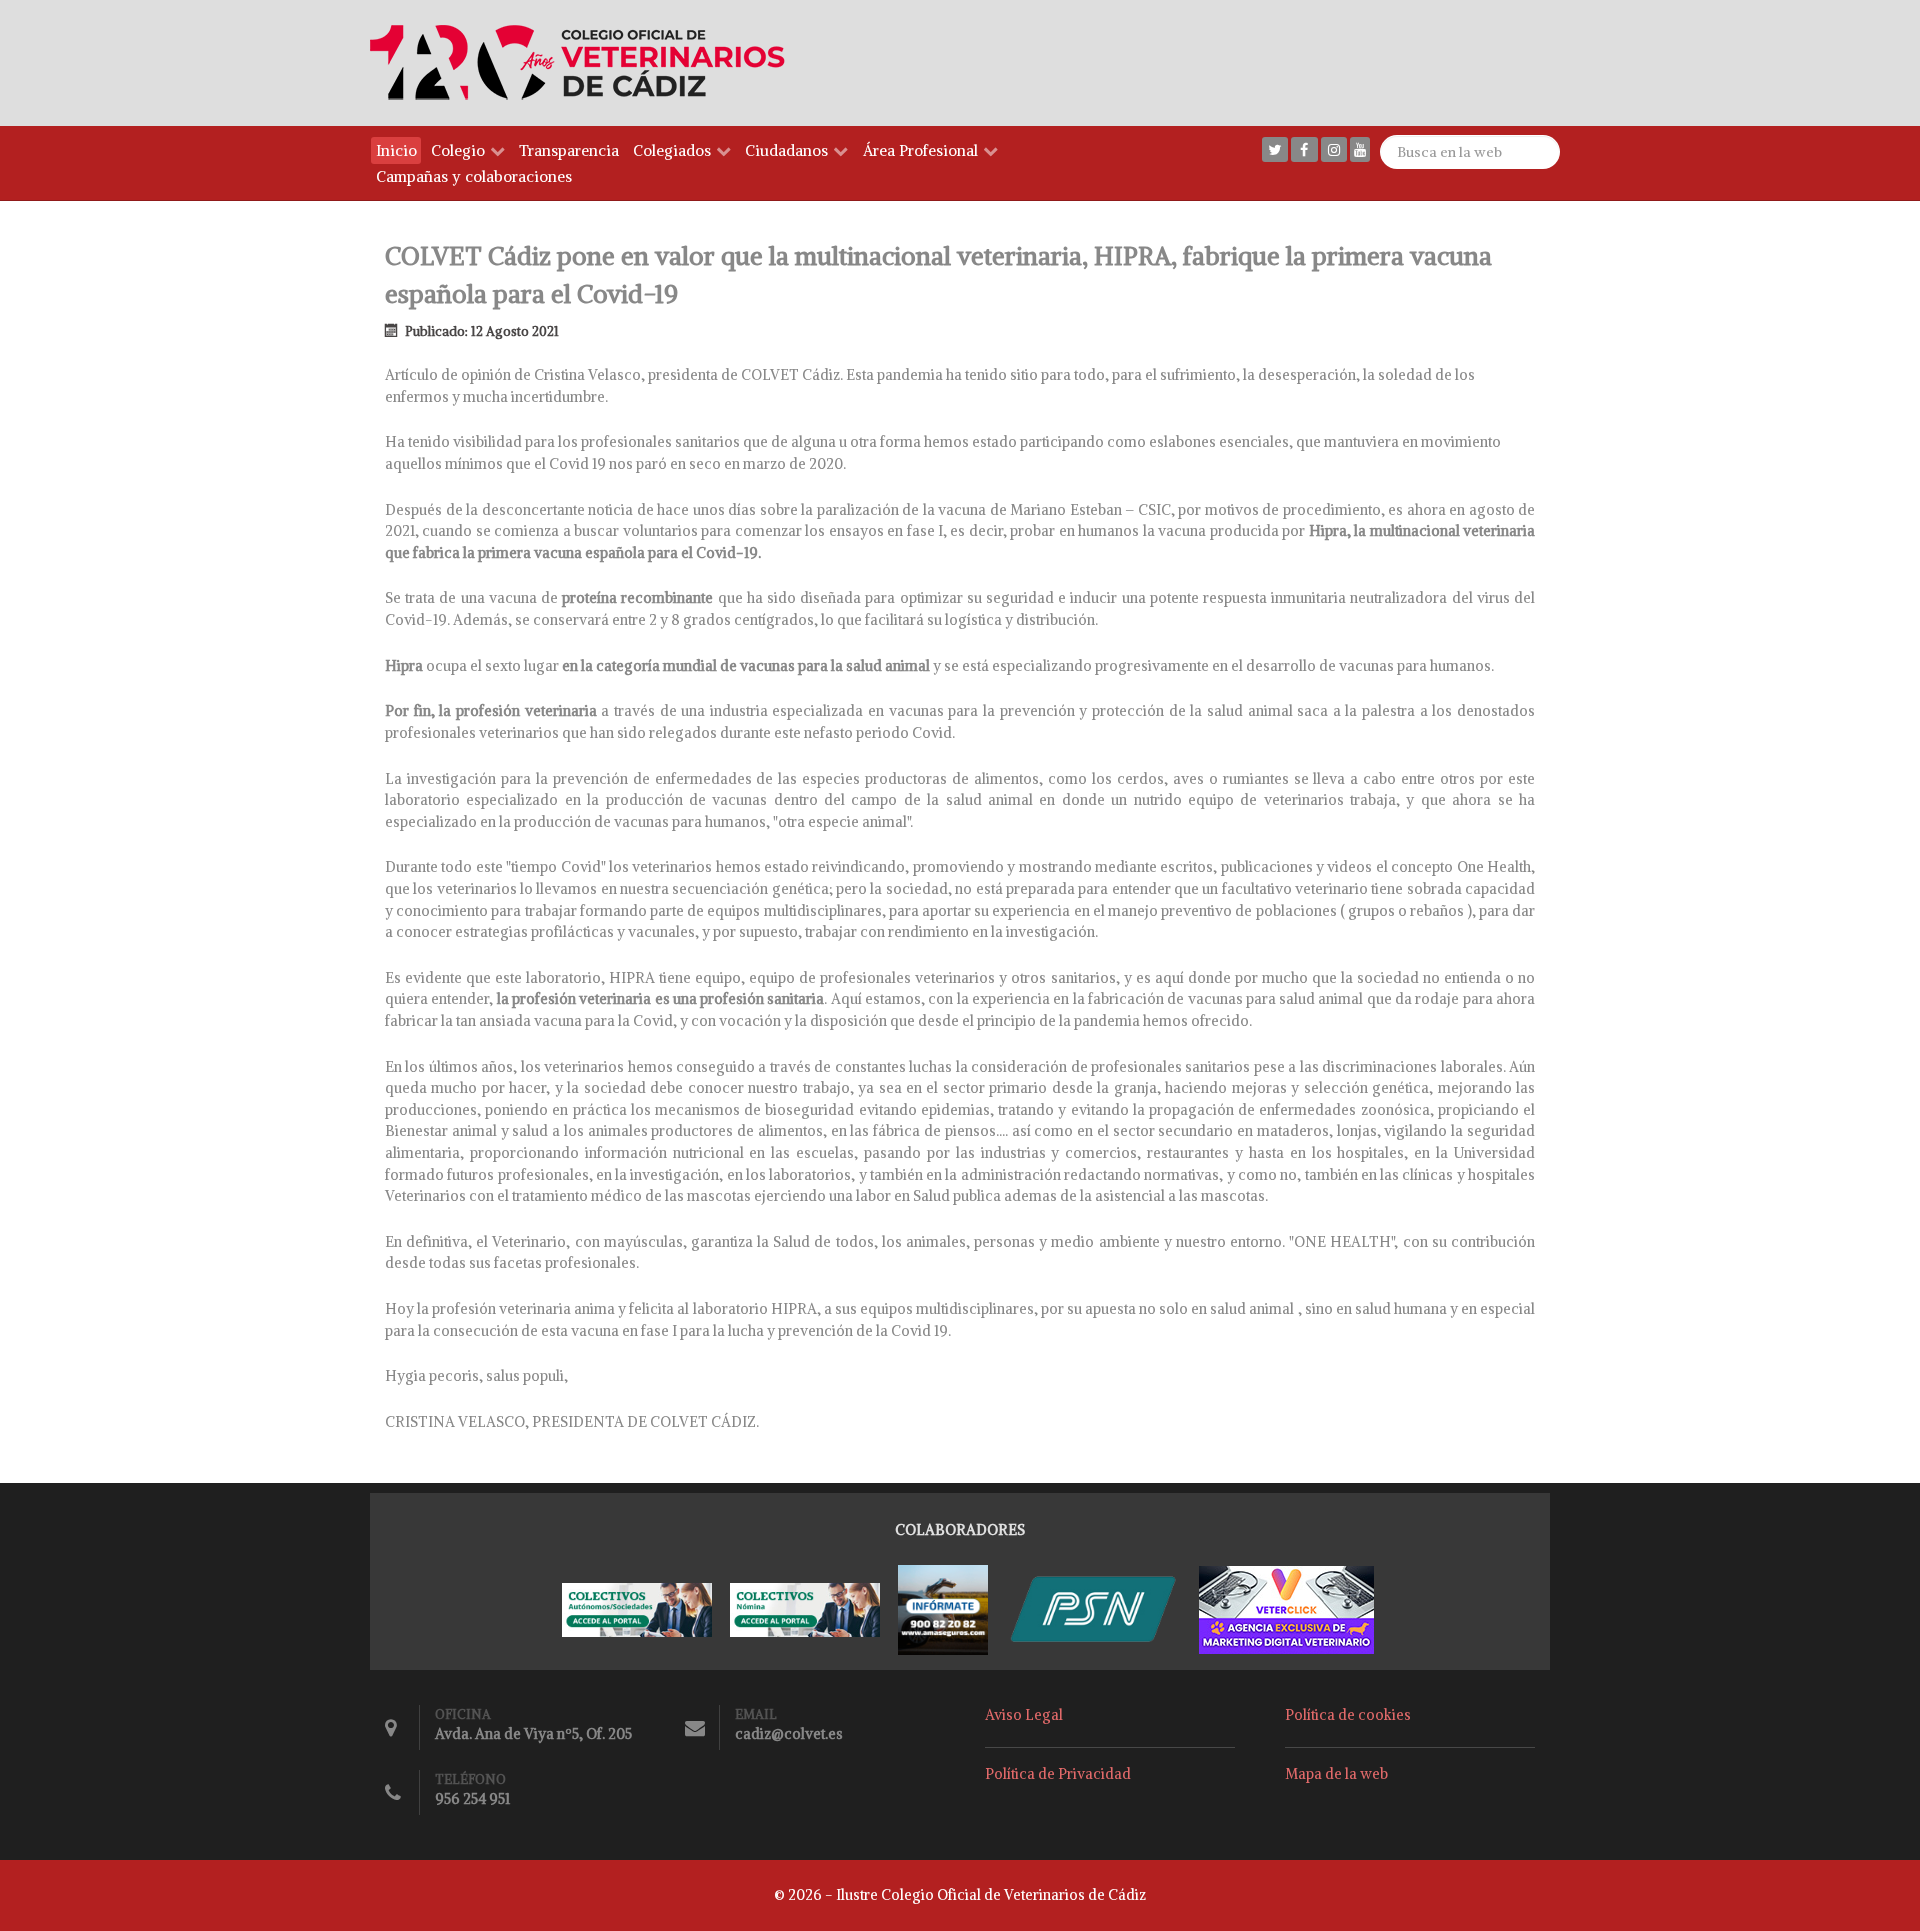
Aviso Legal (1024, 1715)
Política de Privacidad (1058, 1774)
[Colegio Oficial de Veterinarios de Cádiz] (587, 62)
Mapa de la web (1336, 1774)
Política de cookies (1348, 1715)
